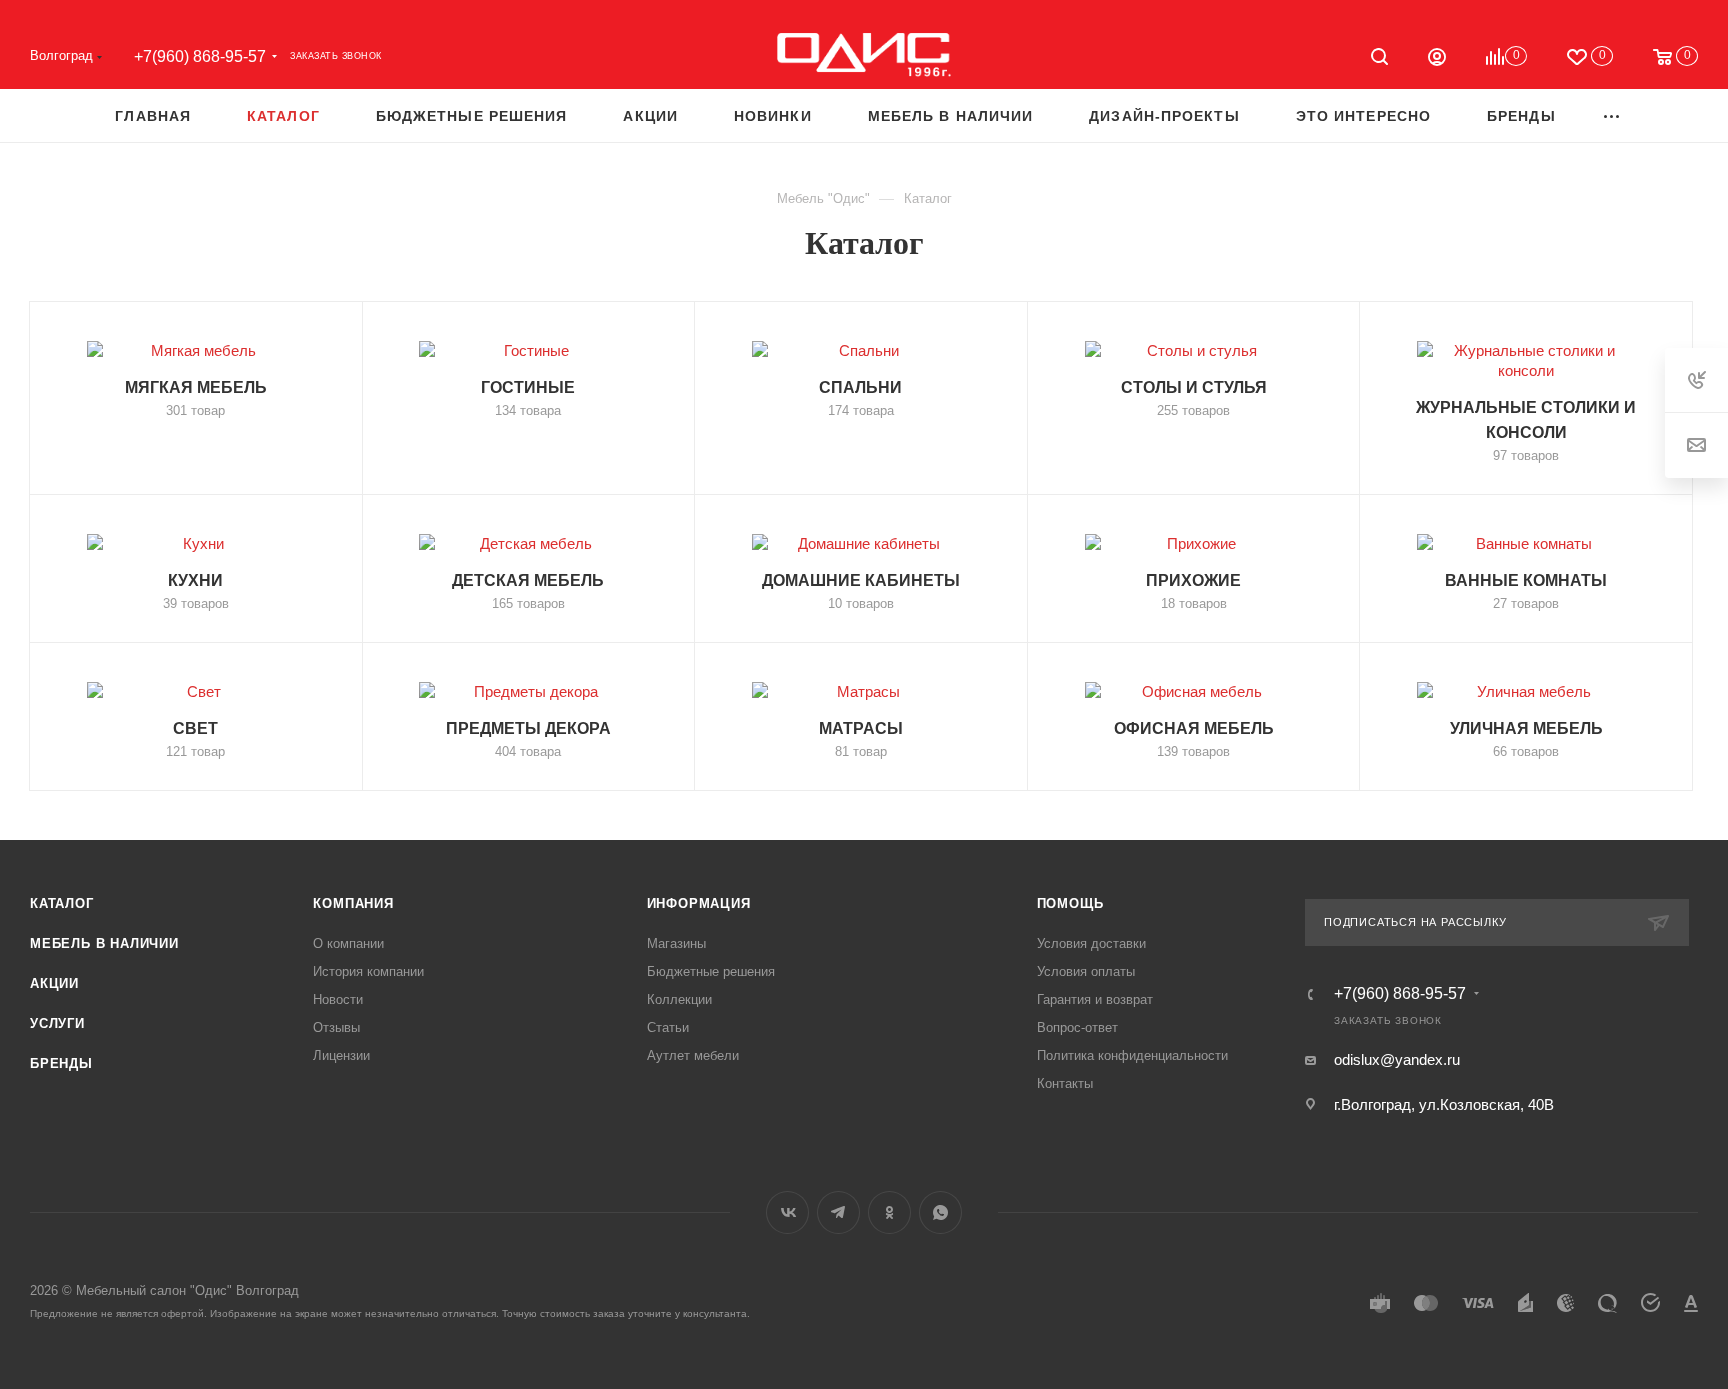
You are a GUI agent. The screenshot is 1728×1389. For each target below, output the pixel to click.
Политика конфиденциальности (1132, 1055)
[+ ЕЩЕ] (1612, 115)
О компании (348, 943)
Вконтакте (787, 1212)
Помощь (1070, 903)
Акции (54, 983)
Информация (699, 903)
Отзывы (336, 1027)
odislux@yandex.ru (1397, 1059)
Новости (338, 999)
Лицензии (341, 1055)
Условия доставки (1091, 943)
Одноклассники (889, 1212)
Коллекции (679, 999)
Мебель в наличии (104, 943)
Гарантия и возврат (1095, 999)
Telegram (838, 1212)
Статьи (668, 1027)
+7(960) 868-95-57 (200, 56)
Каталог (62, 903)
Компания (353, 903)
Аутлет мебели (693, 1055)
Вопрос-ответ (1077, 1027)
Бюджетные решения (711, 971)
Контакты (1065, 1083)
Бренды (61, 1063)
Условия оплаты (1086, 971)
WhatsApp (940, 1212)
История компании (368, 971)
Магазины (676, 943)
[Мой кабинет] (1437, 59)
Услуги (57, 1023)
